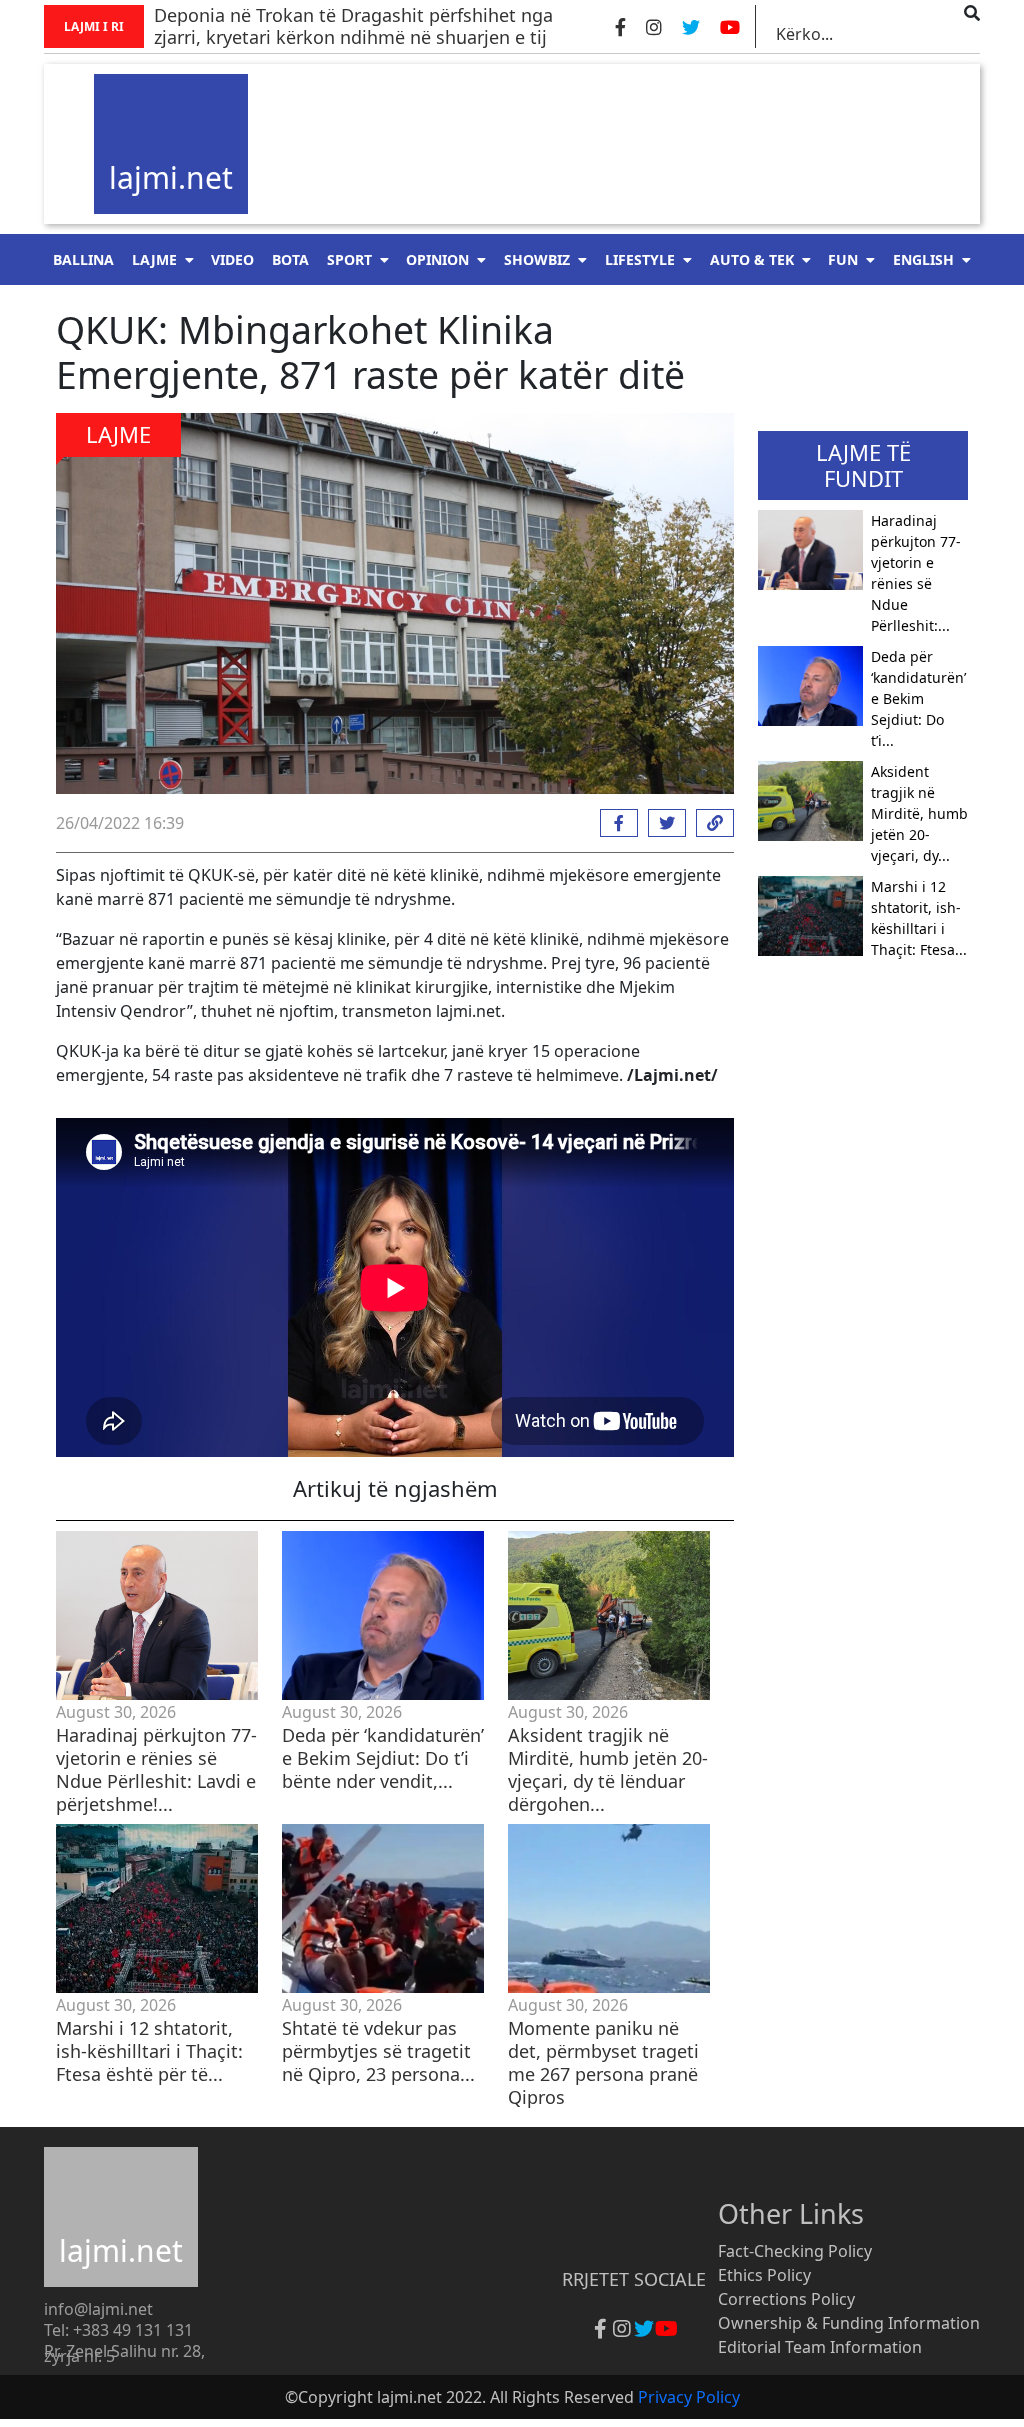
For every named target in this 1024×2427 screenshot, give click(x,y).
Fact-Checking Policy (795, 2251)
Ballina (83, 259)
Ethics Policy (764, 2275)
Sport (349, 259)
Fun (843, 259)
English (923, 259)
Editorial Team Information (820, 2347)
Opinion (437, 259)
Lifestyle (640, 259)
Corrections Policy (786, 2299)
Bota (290, 259)
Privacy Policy (689, 2397)
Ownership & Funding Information (849, 2323)
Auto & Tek (752, 259)
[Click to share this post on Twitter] (662, 823)
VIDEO (232, 259)
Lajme (154, 259)
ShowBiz (537, 259)
